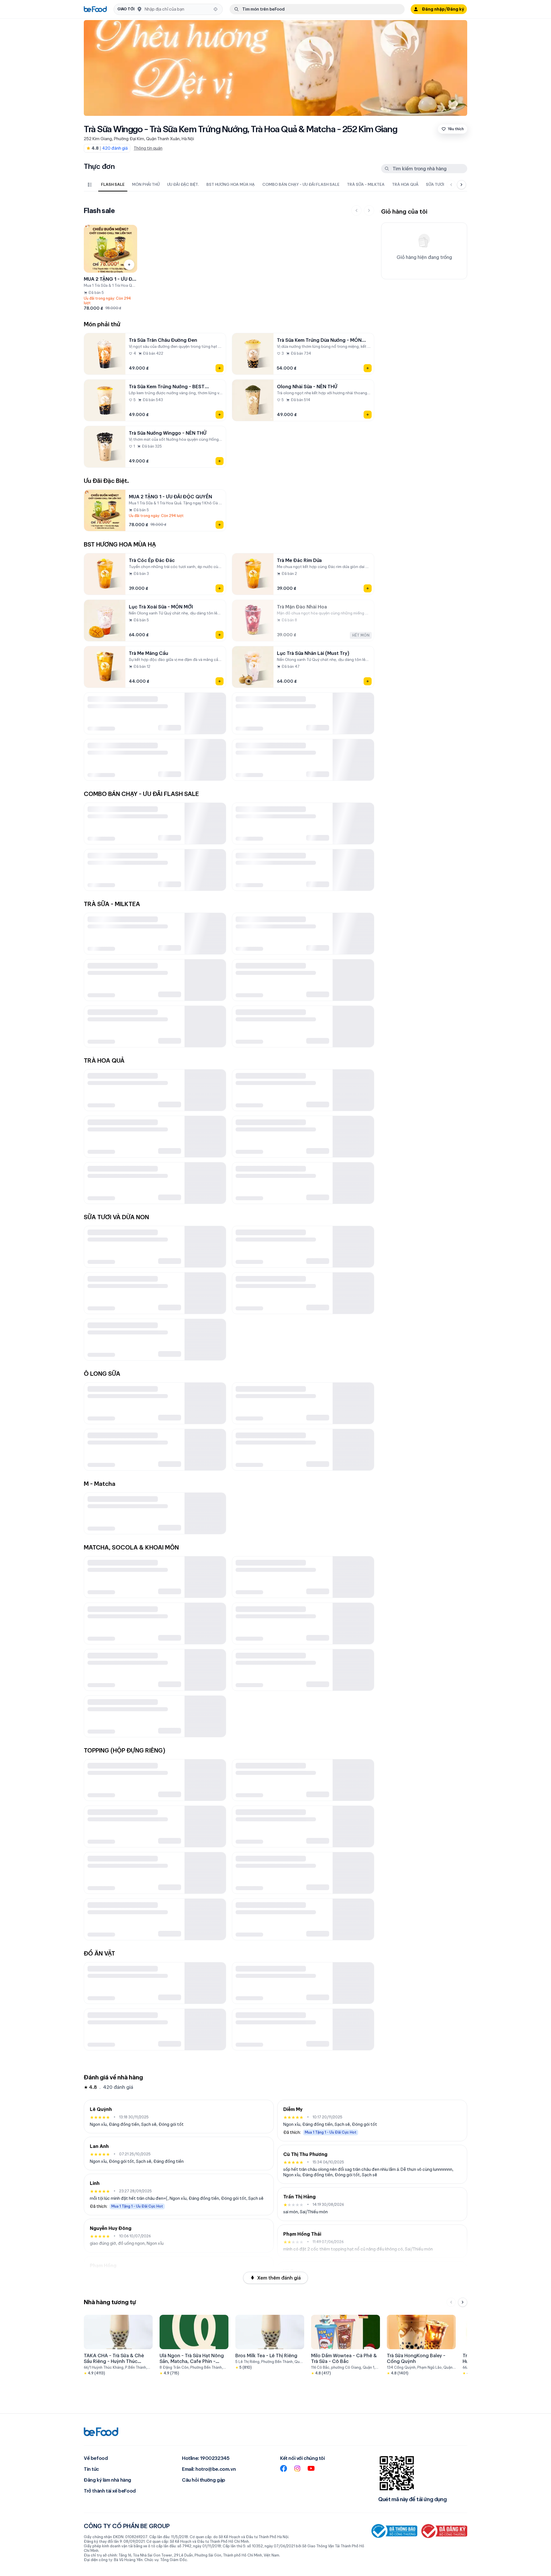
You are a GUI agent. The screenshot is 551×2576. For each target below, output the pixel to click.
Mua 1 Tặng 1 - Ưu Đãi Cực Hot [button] (137, 2206)
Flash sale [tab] (113, 184)
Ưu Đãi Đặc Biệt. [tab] (183, 184)
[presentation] (269, 185)
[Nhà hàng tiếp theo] (463, 2302)
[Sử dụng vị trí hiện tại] (216, 9)
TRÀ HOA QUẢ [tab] (405, 184)
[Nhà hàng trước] (451, 2302)
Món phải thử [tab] (146, 184)
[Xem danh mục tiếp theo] (461, 185)
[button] (168, 9)
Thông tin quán (148, 148)
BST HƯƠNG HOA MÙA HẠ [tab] (231, 184)
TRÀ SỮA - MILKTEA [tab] (366, 184)
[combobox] (177, 9)
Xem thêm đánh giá (279, 2278)
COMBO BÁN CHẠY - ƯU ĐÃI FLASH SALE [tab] (301, 184)
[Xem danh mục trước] (451, 185)
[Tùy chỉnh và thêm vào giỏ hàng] (129, 265)
